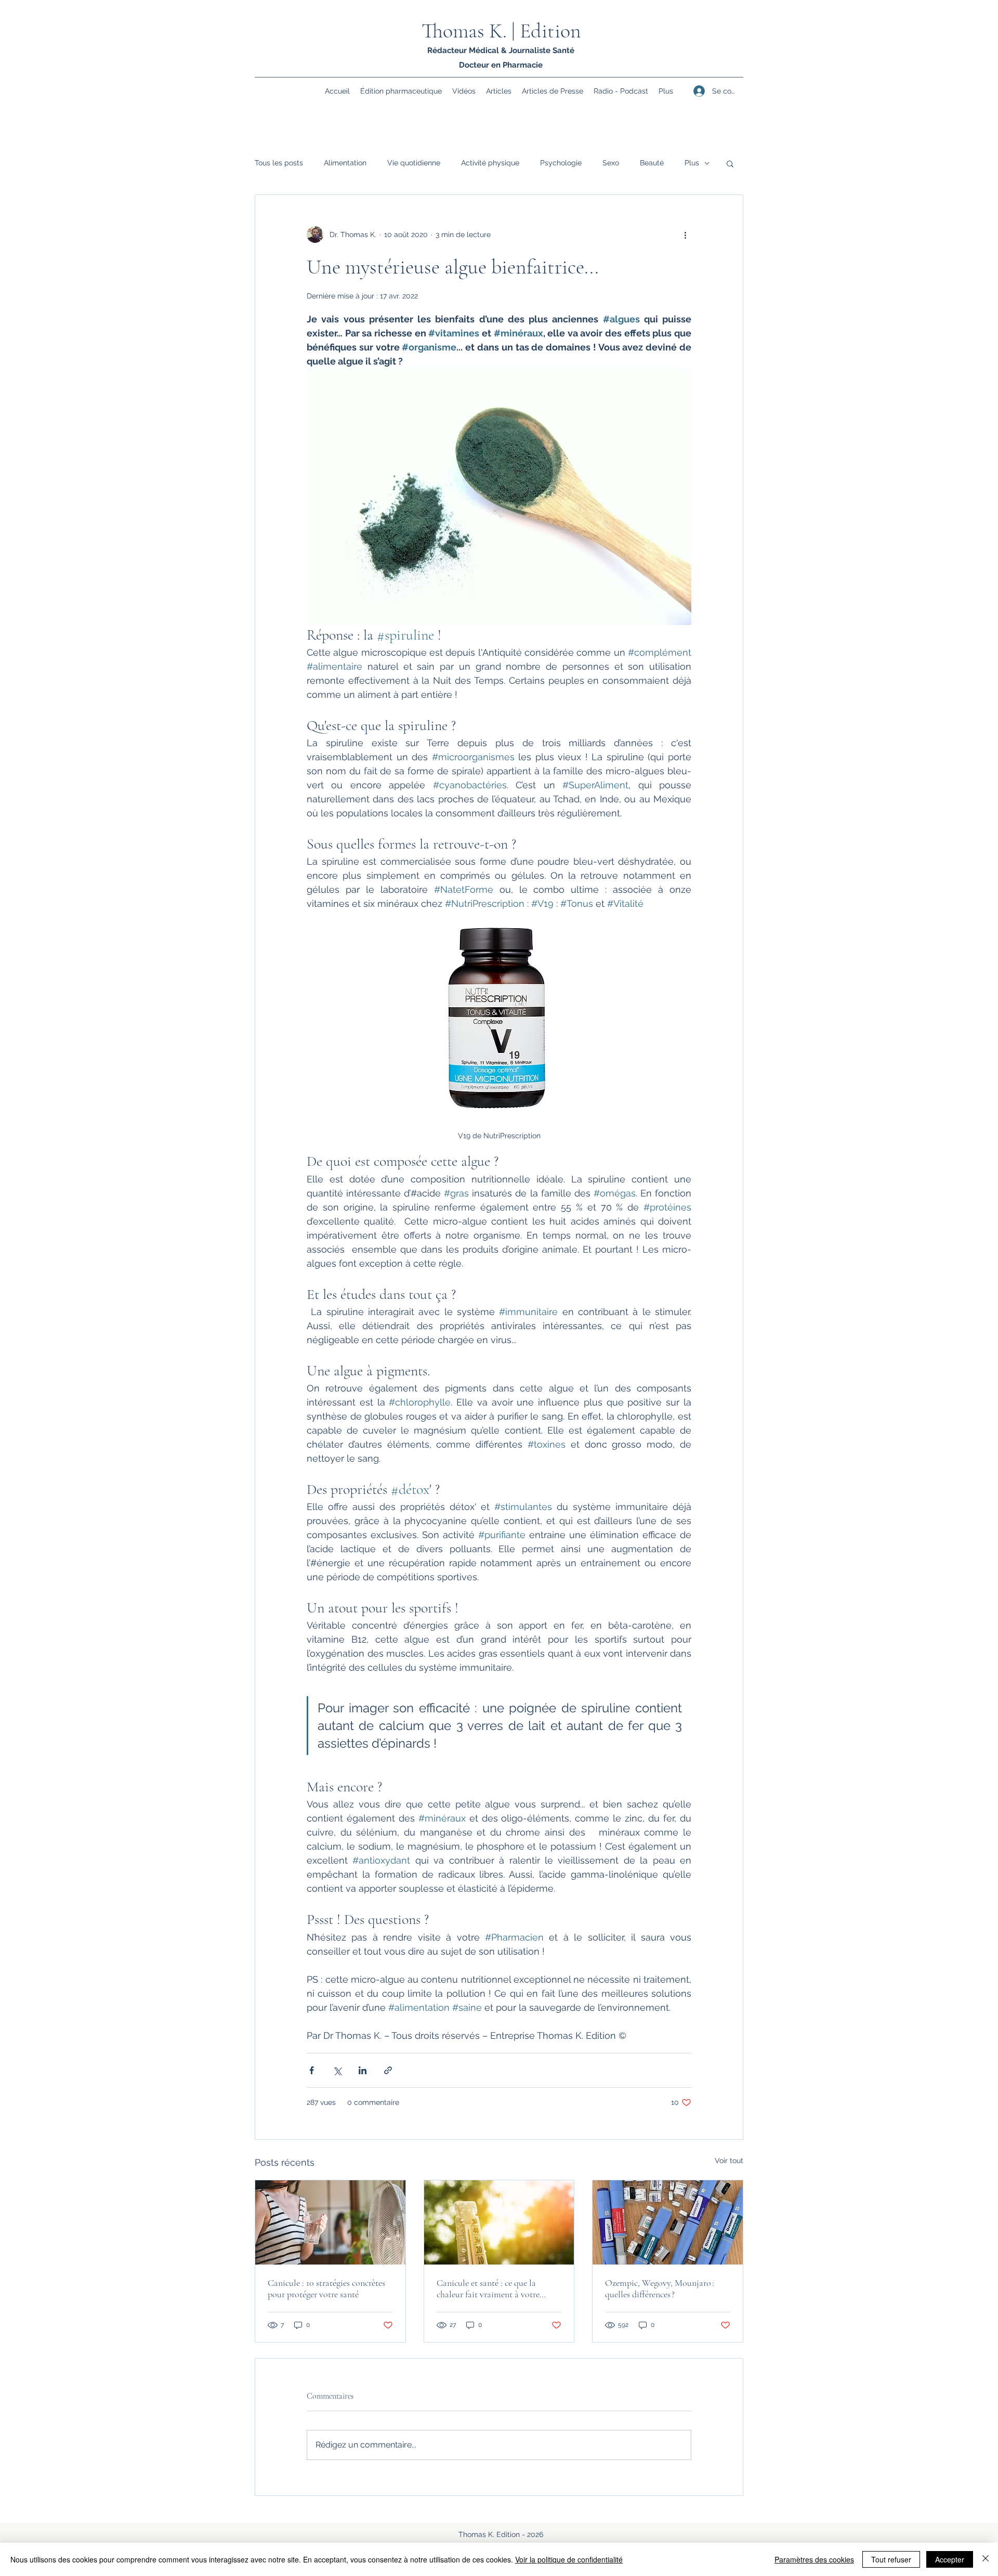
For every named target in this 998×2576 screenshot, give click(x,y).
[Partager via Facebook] (312, 2070)
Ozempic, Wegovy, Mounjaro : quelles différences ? (660, 2288)
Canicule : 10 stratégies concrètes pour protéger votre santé (326, 2288)
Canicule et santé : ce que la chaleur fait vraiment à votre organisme (488, 2288)
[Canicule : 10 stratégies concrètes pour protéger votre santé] (330, 2222)
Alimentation (345, 163)
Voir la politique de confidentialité (569, 2559)
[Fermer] (986, 2559)
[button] (730, 163)
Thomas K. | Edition (501, 31)
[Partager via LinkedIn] (363, 2070)
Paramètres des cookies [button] (814, 2559)
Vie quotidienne (414, 163)
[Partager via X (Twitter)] (337, 2070)
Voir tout (729, 2161)
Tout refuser (891, 2559)
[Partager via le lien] (388, 2070)
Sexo (611, 163)
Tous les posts (279, 163)
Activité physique (490, 163)
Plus (692, 163)
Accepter (950, 2559)
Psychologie (561, 163)
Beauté (652, 163)
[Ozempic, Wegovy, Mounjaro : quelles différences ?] (668, 2222)
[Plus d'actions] (685, 235)
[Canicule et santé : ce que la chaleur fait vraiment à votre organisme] (499, 2222)
